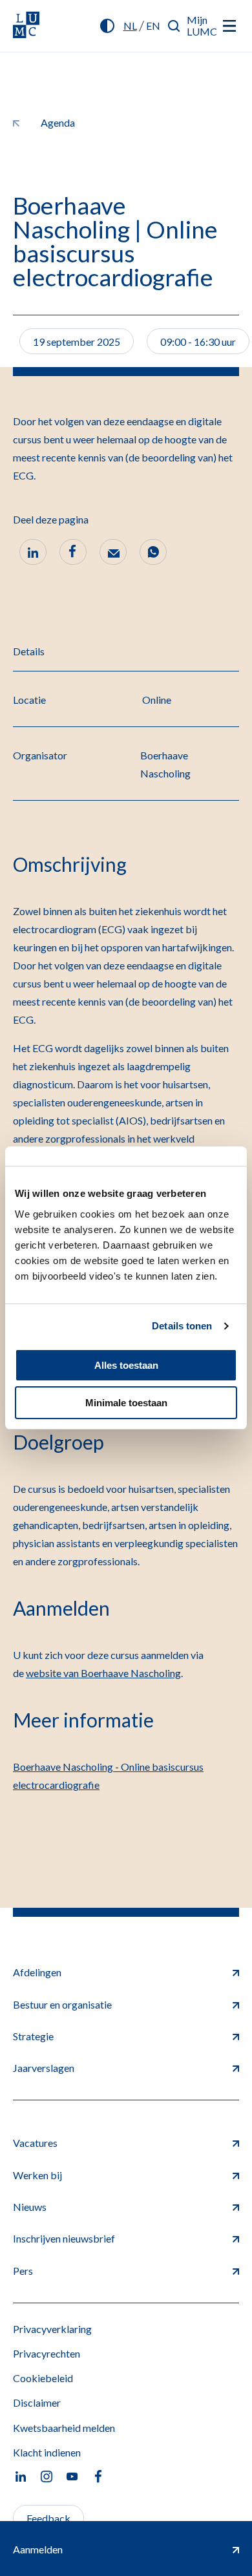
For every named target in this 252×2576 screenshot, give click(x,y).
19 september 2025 (77, 342)
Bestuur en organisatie (62, 2004)
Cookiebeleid (43, 2378)
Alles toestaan (126, 1365)
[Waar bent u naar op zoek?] (174, 26)
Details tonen (182, 1326)
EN (153, 26)
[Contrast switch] (107, 26)
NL (130, 26)
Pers (23, 2271)
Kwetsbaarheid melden (64, 2428)
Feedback (48, 2518)
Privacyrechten (47, 2353)
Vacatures (35, 2143)
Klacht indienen (47, 2452)
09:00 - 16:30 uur (198, 342)
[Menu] (229, 26)
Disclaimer (37, 2402)
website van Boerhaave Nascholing (103, 1673)
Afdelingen (37, 1972)
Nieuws (30, 2207)
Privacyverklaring (52, 2329)
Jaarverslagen (44, 2068)
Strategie (33, 2036)
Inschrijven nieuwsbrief (64, 2238)
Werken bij (37, 2175)
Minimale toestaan (126, 1403)
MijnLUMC (202, 26)
